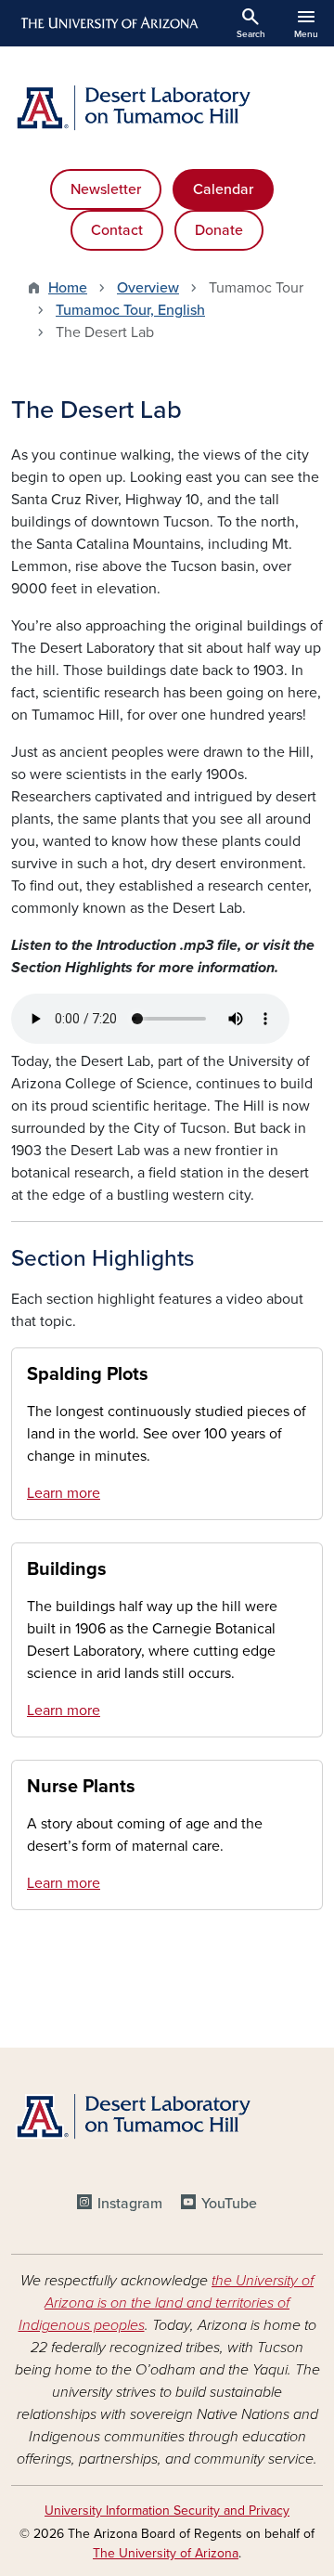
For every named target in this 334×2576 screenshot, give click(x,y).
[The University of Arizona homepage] (108, 23)
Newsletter (106, 189)
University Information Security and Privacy (167, 2511)
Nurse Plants (81, 1787)
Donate (219, 230)
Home (68, 288)
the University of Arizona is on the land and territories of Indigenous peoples (167, 2303)
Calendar (223, 189)
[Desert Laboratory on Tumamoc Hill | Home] (167, 108)
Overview (148, 288)
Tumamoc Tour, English (130, 310)
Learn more (64, 1493)
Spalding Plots (88, 1374)
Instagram (130, 2204)
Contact (117, 230)
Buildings (67, 1569)
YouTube (229, 2204)
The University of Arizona (166, 2553)
